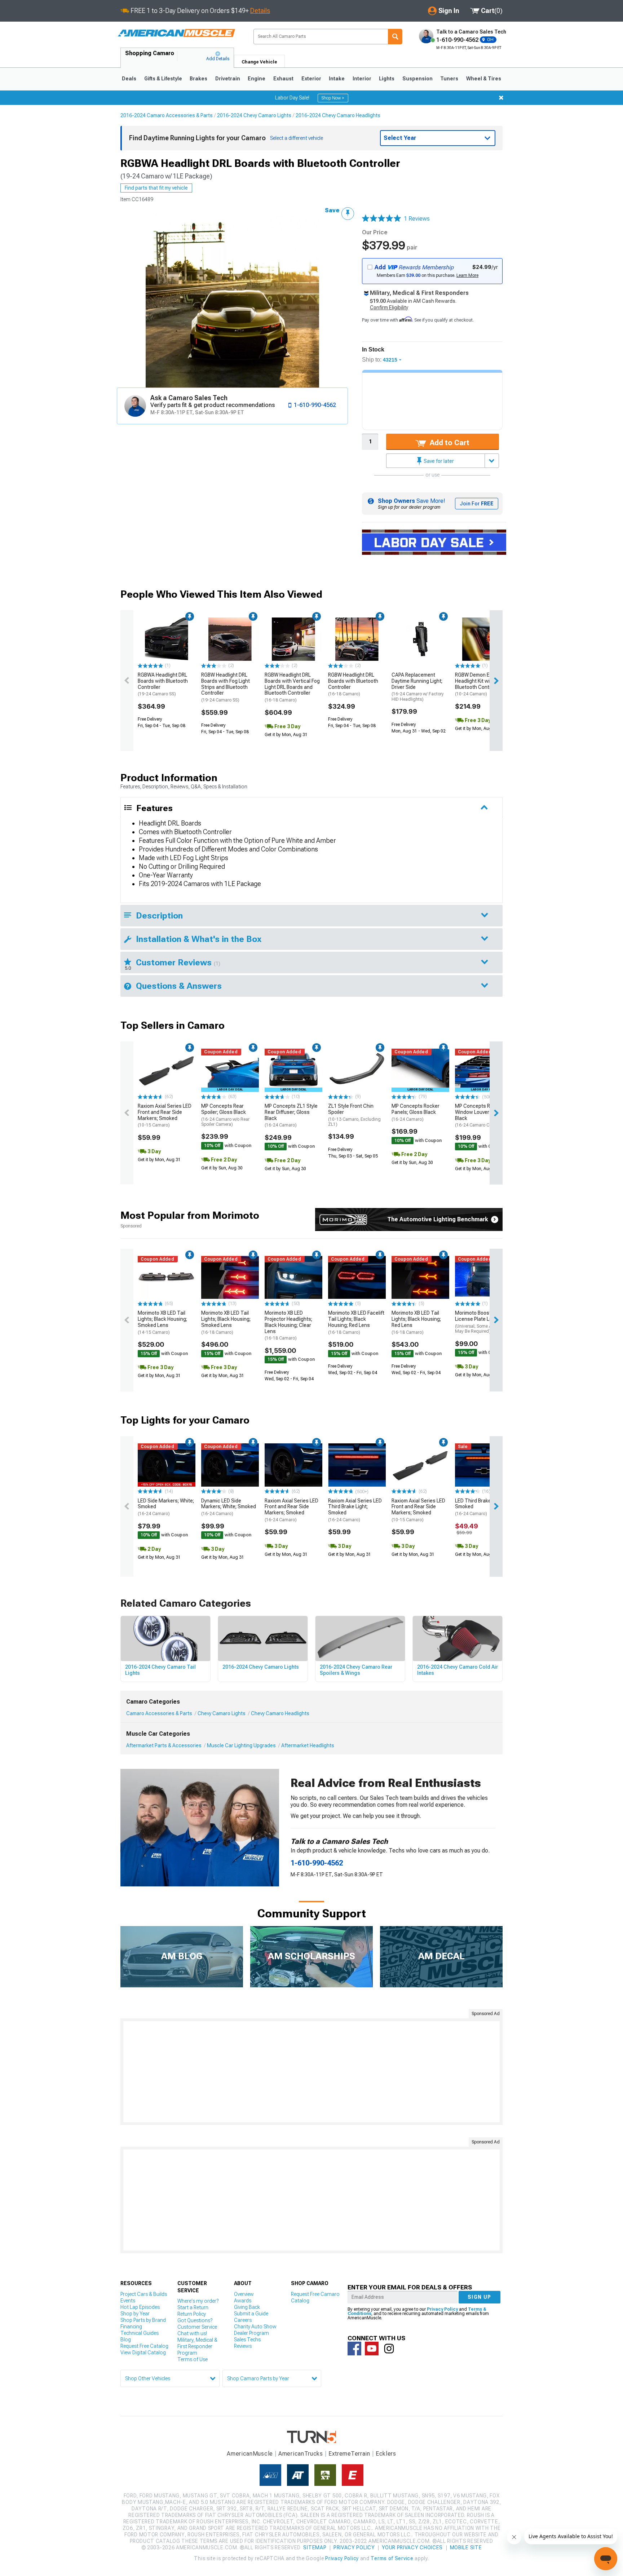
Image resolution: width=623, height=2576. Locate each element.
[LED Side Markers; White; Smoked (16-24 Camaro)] (167, 1465)
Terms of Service (392, 2558)
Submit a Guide (251, 2314)
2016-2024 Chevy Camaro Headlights (338, 115)
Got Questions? (195, 2320)
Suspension (417, 79)
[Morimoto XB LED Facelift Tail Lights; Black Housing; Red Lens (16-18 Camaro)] (357, 1278)
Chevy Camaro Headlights (280, 1713)
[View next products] (496, 681)
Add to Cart (449, 443)
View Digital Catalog (143, 2353)
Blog (126, 2340)
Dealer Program (251, 2333)
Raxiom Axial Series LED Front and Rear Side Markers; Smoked (165, 1115)
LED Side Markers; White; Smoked (166, 1507)
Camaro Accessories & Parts (159, 1713)
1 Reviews (417, 219)
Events (128, 2301)
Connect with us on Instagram (389, 2349)
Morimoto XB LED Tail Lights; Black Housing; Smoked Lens (162, 1322)
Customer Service (197, 2327)
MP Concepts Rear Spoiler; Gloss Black (225, 1115)
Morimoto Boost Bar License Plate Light (483, 1322)
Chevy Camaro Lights (222, 1713)
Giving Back (247, 2307)
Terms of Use (193, 2359)
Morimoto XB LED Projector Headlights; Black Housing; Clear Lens (288, 1325)
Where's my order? (198, 2301)
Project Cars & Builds (144, 2294)
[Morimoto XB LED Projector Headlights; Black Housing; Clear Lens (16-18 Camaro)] (293, 1278)
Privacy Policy (442, 2309)
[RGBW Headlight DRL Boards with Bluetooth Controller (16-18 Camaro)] (357, 639)
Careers (243, 2320)
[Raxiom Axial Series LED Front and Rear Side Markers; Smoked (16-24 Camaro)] (293, 1465)
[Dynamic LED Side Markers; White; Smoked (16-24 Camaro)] (230, 1465)
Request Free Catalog (144, 2346)
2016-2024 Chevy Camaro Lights (254, 115)
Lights (387, 79)
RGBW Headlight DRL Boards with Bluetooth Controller (353, 684)
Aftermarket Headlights (308, 1745)
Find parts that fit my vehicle (156, 188)
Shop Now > (333, 98)
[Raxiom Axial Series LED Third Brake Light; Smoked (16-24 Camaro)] (357, 1465)
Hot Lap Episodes (140, 2307)
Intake (337, 79)
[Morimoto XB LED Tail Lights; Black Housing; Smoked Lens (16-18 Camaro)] (230, 1278)
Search (395, 37)
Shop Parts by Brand (143, 2320)
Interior (362, 79)
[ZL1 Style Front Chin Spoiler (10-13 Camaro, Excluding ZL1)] (357, 1070)
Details (260, 11)
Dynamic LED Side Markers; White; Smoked (229, 1507)
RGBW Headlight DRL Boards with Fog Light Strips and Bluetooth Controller (226, 687)
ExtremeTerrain (349, 2454)
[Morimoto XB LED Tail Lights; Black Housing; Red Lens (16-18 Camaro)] (420, 1278)
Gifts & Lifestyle (163, 79)
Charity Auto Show (255, 2327)
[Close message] (501, 98)
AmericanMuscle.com (176, 33)
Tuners (449, 79)
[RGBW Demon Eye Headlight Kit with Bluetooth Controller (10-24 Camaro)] (484, 639)
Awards (243, 2301)
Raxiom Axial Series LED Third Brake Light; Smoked (355, 1510)
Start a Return (193, 2307)
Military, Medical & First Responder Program (197, 2346)
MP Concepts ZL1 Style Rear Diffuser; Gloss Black (291, 1115)
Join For (477, 504)
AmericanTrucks (301, 2454)
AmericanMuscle (250, 2454)
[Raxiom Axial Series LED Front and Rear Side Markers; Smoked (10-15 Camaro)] (167, 1070)
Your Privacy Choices (412, 2548)
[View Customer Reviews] (381, 219)
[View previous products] (127, 681)
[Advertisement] (311, 2072)
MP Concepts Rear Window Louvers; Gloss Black (481, 1115)
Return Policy (192, 2314)
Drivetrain (228, 79)
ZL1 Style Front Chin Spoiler (354, 1115)
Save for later (438, 461)
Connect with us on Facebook (354, 2349)
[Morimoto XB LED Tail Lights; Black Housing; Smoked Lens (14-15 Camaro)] (167, 1278)
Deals (129, 79)
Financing (131, 2327)
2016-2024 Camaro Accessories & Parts (167, 115)
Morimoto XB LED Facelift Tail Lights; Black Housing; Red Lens (356, 1322)
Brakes (198, 79)
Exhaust (283, 79)
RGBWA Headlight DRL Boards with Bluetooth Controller (163, 684)
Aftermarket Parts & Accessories (164, 1745)
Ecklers (386, 2454)
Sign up (480, 2297)
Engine (257, 79)
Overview (244, 2294)
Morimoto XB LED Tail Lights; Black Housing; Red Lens (416, 1322)
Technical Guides (140, 2333)
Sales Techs (247, 2340)
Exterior (311, 79)
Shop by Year (135, 2314)
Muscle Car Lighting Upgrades (241, 1745)
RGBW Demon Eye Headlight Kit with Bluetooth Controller (478, 684)
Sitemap (315, 2548)
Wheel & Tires (484, 79)
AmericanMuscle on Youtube (372, 2349)
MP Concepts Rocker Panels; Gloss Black (416, 1112)
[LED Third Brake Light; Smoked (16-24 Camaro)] (484, 1465)
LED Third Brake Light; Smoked (480, 1507)
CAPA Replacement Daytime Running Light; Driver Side (418, 687)
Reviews (243, 2346)
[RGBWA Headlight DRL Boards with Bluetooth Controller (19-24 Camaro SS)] (167, 639)
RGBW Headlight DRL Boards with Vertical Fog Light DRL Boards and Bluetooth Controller (292, 687)
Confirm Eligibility (389, 307)
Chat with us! (192, 2333)
